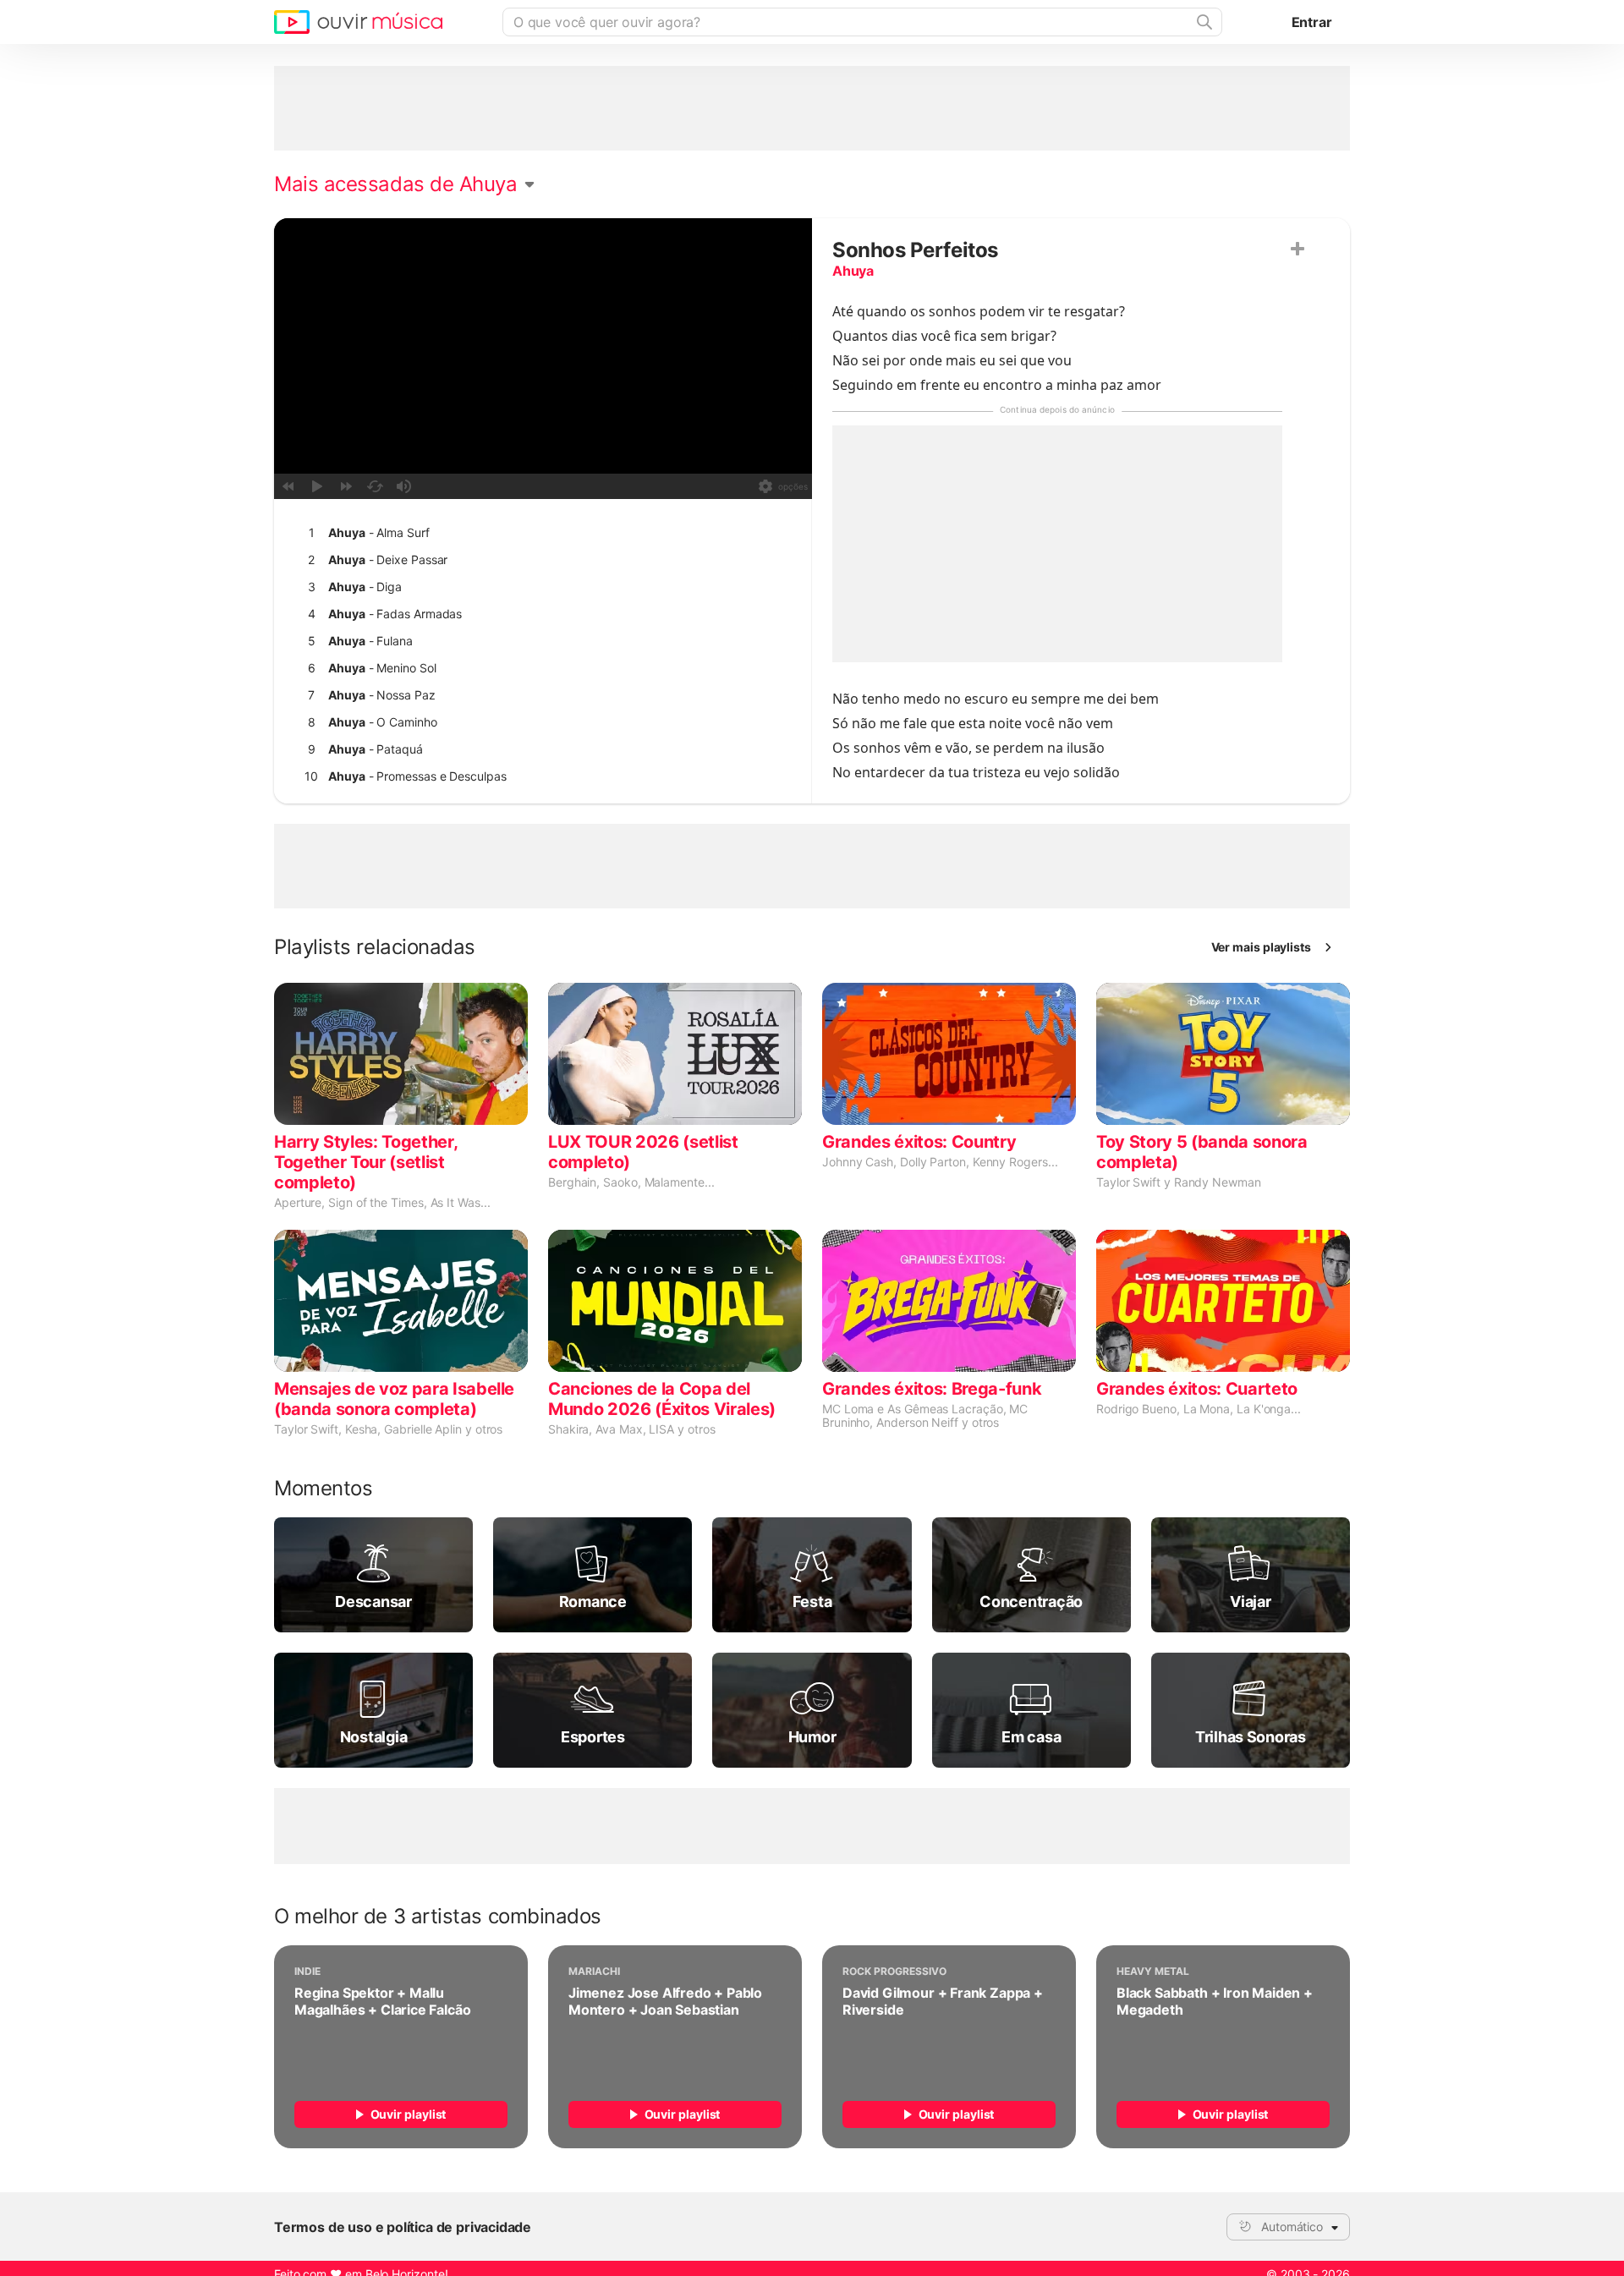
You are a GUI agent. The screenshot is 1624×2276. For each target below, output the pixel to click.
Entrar (1312, 22)
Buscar (1203, 22)
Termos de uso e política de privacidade (403, 2227)
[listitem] (539, 533)
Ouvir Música (358, 22)
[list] (539, 695)
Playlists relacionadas (375, 947)
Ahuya (853, 271)
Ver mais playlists (1262, 947)
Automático (1292, 2227)
